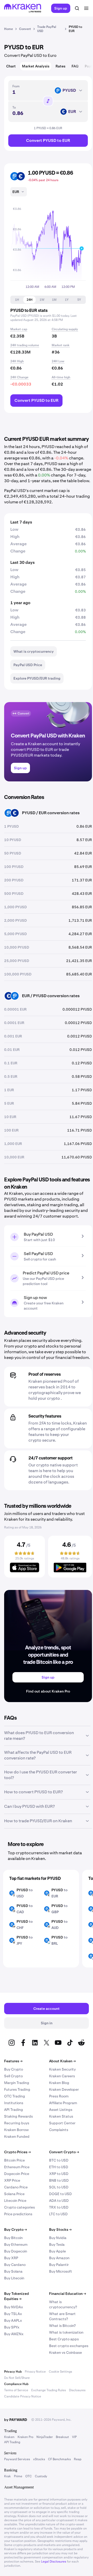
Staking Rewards (18, 2116)
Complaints (59, 2130)
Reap (78, 2459)
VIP (74, 2437)
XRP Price (12, 2180)
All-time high (61, 377)
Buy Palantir (59, 2265)
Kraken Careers (62, 2076)
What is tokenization (66, 2332)
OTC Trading (15, 2096)
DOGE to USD (60, 2194)
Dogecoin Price (17, 2174)
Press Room (59, 2096)
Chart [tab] (11, 66)
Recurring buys (17, 2123)
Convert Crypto (64, 2152)
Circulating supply (65, 329)
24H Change (19, 377)
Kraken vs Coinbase (65, 2352)
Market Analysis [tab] (36, 66)
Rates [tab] (60, 66)
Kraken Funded (17, 2136)
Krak (7, 2476)
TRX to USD (59, 2207)
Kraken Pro (25, 2437)
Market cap (19, 329)
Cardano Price (16, 2187)
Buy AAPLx (13, 2320)
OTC (29, 2476)
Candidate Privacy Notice (23, 2396)
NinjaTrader (45, 2437)
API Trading (14, 2110)
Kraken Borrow (16, 2130)
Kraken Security (62, 2069)
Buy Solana (13, 2271)
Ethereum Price (17, 2167)
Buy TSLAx (13, 2314)
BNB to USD (59, 2180)
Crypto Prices (17, 2152)
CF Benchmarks (59, 2459)
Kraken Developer (64, 2089)
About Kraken (62, 2061)
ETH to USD (59, 2167)
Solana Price (14, 2194)
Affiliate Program (63, 2103)
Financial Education (68, 2294)
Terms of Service (16, 2390)
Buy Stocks (60, 2229)
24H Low (58, 361)
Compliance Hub (16, 2384)
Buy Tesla (57, 2244)
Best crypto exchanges (69, 2346)
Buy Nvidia (58, 2238)
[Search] (77, 8)
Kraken (9, 2437)
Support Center (62, 2123)
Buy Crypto (14, 2069)
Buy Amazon (59, 2258)
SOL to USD (59, 2187)
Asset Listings (61, 2110)
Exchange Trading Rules (49, 2390)
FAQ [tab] (75, 66)
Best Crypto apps (64, 2339)
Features (13, 2061)
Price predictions (18, 2214)
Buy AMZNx (14, 2334)
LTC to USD (58, 2214)
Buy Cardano (15, 2265)
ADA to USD (59, 2201)
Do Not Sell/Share (17, 2378)
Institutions (14, 2103)
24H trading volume (25, 345)
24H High (17, 361)
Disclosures (77, 2390)
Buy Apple (57, 2251)
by (16, 2420)
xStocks (39, 2459)
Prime (18, 2476)
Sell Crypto (13, 2076)
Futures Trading (17, 2089)
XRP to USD (59, 2174)
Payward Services (17, 2459)
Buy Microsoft (61, 2271)
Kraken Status (61, 2116)
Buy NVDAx (14, 2307)
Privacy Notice (35, 2372)
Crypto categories (20, 2207)
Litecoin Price (15, 2201)
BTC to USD (59, 2160)
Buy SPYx (12, 2327)
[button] (17, 300)
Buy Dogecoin (16, 2251)
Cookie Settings (60, 2372)
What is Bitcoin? (62, 2326)
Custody (41, 2476)
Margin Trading (17, 2083)
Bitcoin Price (14, 2160)
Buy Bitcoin (13, 2238)
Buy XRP (11, 2258)
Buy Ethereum (16, 2244)
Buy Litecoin (14, 2278)
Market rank (61, 345)
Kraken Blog (59, 2083)
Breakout (62, 2437)
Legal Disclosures (54, 2562)
